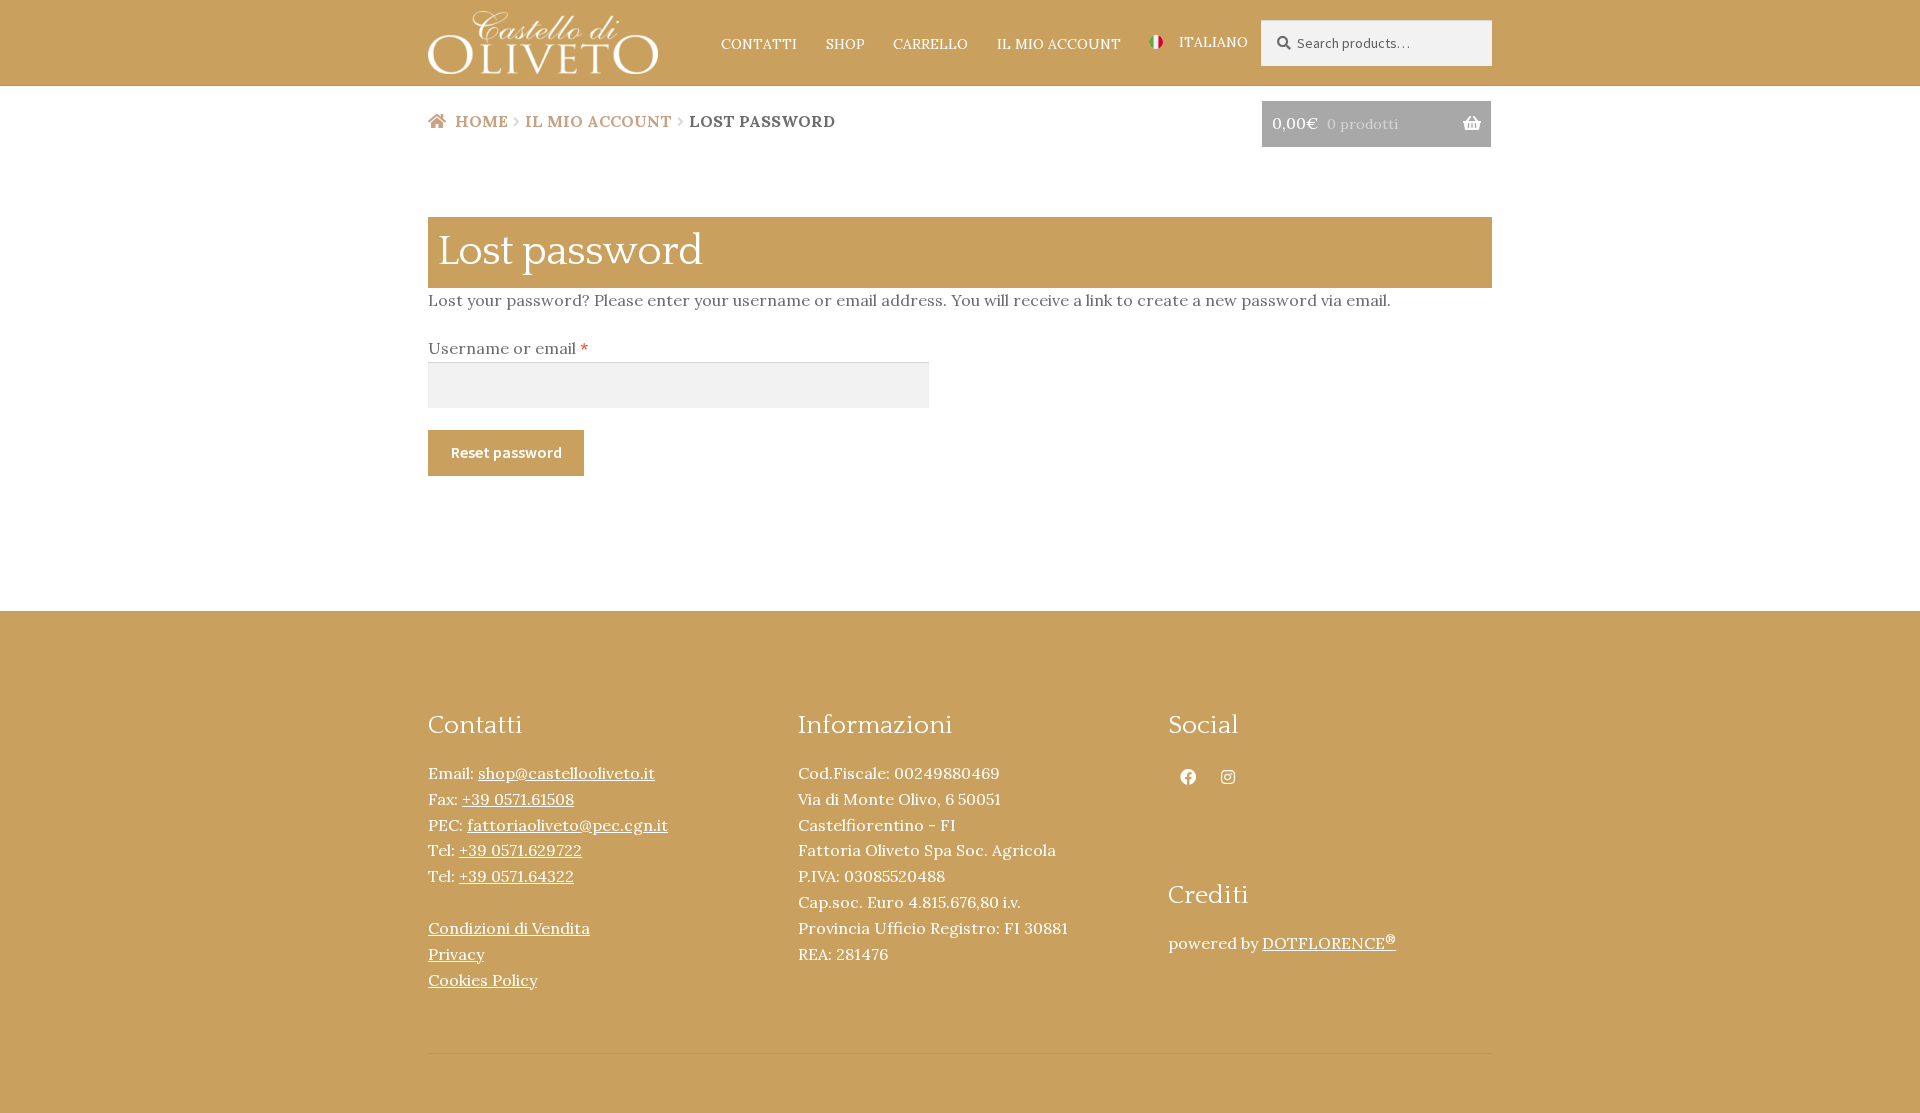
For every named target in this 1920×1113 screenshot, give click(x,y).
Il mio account (1059, 44)
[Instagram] (1228, 775)
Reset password (506, 452)
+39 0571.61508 (518, 799)
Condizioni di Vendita (509, 928)
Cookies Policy (482, 980)
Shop (845, 44)
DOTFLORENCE (1329, 943)
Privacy (456, 954)
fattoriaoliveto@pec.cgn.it (567, 825)
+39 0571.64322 (516, 876)
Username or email (542, 347)
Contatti (759, 44)
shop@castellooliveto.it (566, 773)
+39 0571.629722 (520, 850)
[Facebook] (1188, 775)
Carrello (930, 44)
